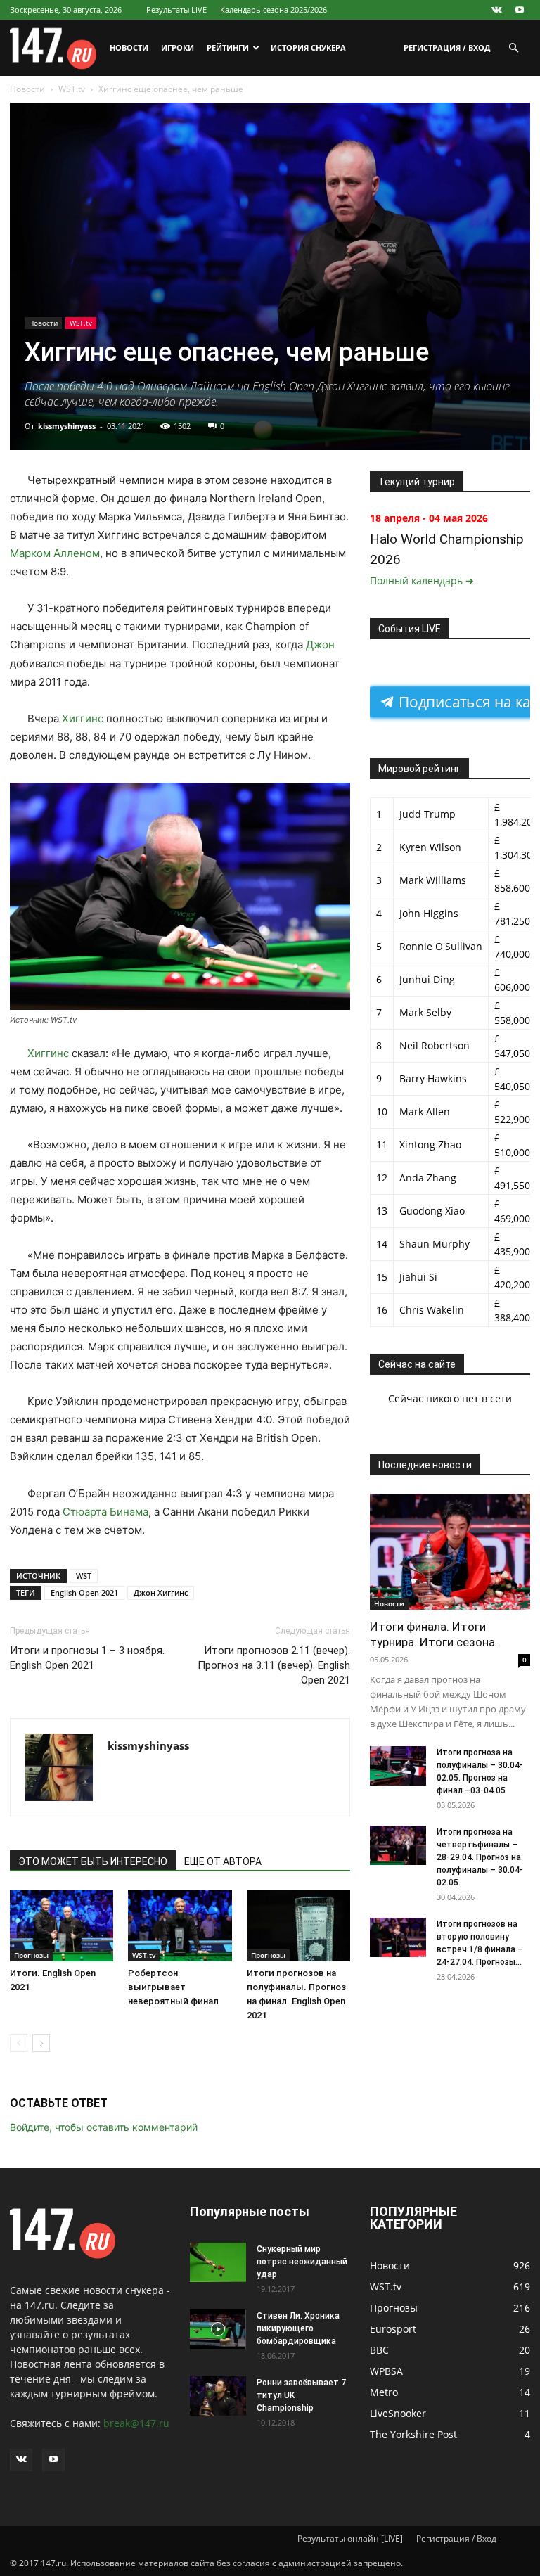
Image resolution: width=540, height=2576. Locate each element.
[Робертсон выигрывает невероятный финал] (180, 1926)
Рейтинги (228, 47)
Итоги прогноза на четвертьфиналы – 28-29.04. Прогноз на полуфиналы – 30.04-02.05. (480, 1857)
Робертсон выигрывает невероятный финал (173, 1987)
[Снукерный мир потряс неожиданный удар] (218, 2262)
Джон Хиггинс (161, 1593)
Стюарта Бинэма (105, 1512)
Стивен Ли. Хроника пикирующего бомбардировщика (298, 2328)
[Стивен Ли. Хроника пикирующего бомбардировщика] (218, 2329)
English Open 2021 (84, 1593)
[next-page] (41, 2043)
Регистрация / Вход (447, 47)
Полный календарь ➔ (422, 581)
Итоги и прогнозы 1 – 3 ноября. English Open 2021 (87, 1658)
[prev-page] (19, 2043)
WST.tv (72, 89)
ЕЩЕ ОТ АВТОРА (223, 1861)
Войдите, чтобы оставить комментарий (104, 2127)
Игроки (178, 47)
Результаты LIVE (176, 9)
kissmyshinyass (67, 426)
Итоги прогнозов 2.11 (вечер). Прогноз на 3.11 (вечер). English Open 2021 (274, 1665)
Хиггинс (83, 718)
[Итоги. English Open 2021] (62, 1926)
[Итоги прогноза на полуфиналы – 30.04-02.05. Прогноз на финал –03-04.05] (398, 1766)
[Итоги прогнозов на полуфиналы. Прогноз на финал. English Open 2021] (298, 1926)
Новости (129, 47)
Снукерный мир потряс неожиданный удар (302, 2262)
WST (84, 1576)
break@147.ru (136, 2423)
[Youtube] (520, 10)
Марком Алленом (55, 553)
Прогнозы (31, 1955)
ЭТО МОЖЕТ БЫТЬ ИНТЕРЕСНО (93, 1861)
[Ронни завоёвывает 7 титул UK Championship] (218, 2396)
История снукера (308, 47)
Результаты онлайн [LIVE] (350, 2538)
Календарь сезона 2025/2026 (274, 9)
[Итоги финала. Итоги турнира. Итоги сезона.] (450, 1552)
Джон (320, 645)
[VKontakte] (496, 10)
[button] (513, 48)
